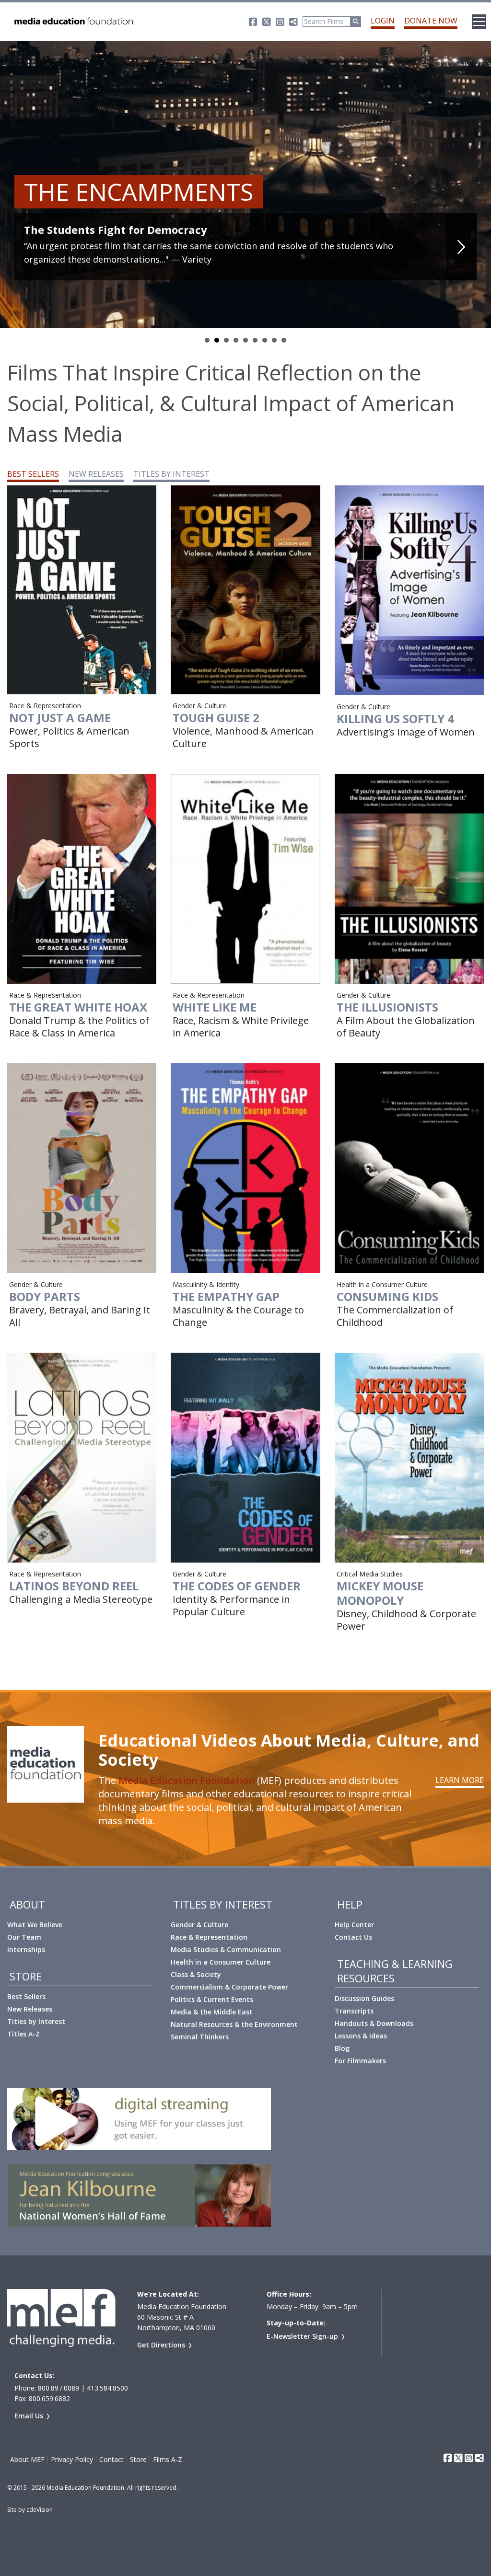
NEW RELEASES (96, 474)
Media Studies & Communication (226, 1949)
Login (383, 21)
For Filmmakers (360, 2061)
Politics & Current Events (212, 1999)
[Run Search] (356, 22)
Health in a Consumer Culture (221, 1962)
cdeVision (40, 2510)
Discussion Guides (364, 1998)
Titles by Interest (36, 2021)
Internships (26, 1949)
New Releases (30, 2009)
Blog (342, 2048)
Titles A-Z (23, 2034)
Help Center (354, 1925)
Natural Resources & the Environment (234, 2024)
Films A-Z (168, 2460)
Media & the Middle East (212, 2012)
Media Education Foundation (187, 1780)
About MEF (27, 2460)
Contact (111, 2460)
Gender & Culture (199, 1925)
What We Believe (35, 1925)
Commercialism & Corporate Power (229, 1987)
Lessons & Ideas (361, 2036)
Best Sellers (26, 1996)
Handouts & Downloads (374, 2023)
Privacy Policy (72, 2460)
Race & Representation (209, 1937)
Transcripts (354, 2011)
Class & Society (196, 1974)
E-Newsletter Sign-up (302, 2336)
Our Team (24, 1937)
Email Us (29, 2416)
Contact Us (353, 1937)
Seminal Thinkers (200, 2037)
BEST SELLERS (33, 474)
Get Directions (161, 2345)
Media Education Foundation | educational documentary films (73, 22)
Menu (479, 22)
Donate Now (431, 21)
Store (138, 2460)
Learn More (460, 1780)
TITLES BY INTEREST (171, 474)
